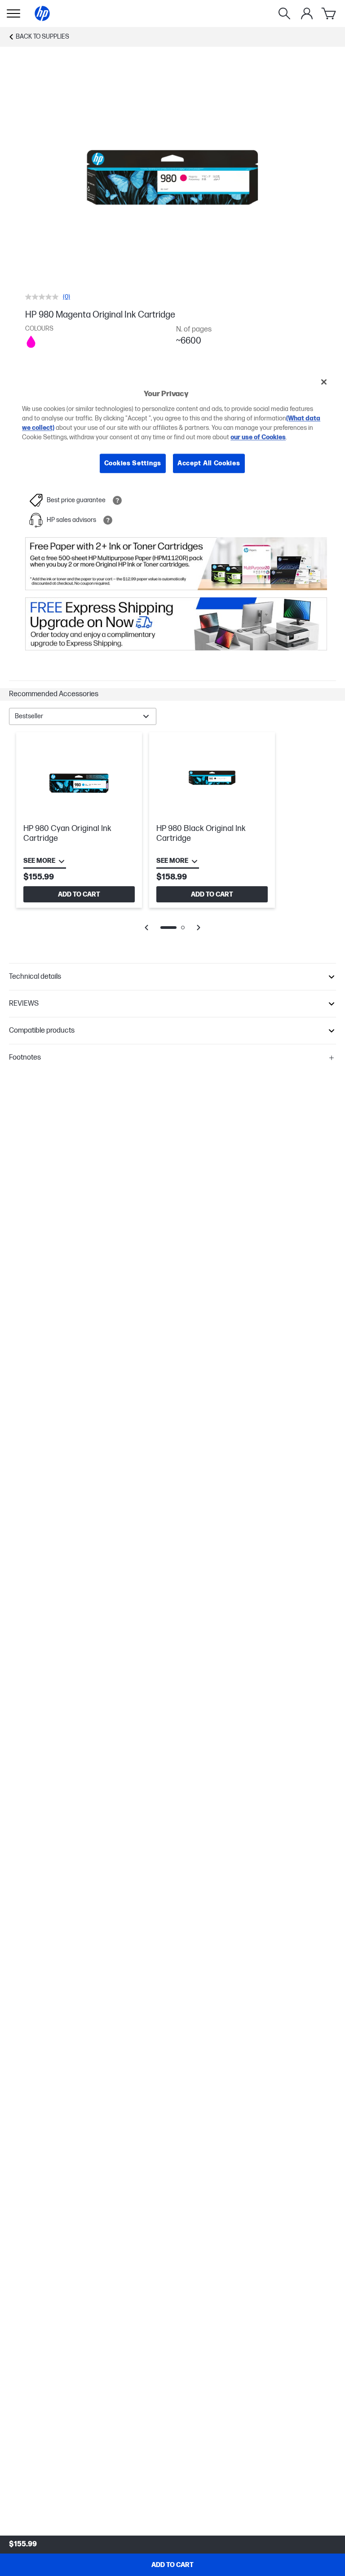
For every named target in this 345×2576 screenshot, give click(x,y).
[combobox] (83, 716)
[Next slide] (199, 928)
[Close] (324, 382)
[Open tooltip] (117, 500)
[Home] (42, 13)
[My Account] (307, 13)
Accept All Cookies (209, 463)
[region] (172, 430)
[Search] (284, 13)
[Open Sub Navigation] (13, 13)
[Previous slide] (146, 928)
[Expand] (172, 181)
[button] (172, 694)
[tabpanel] (172, 838)
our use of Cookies (258, 437)
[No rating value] (44, 297)
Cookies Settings (133, 463)
